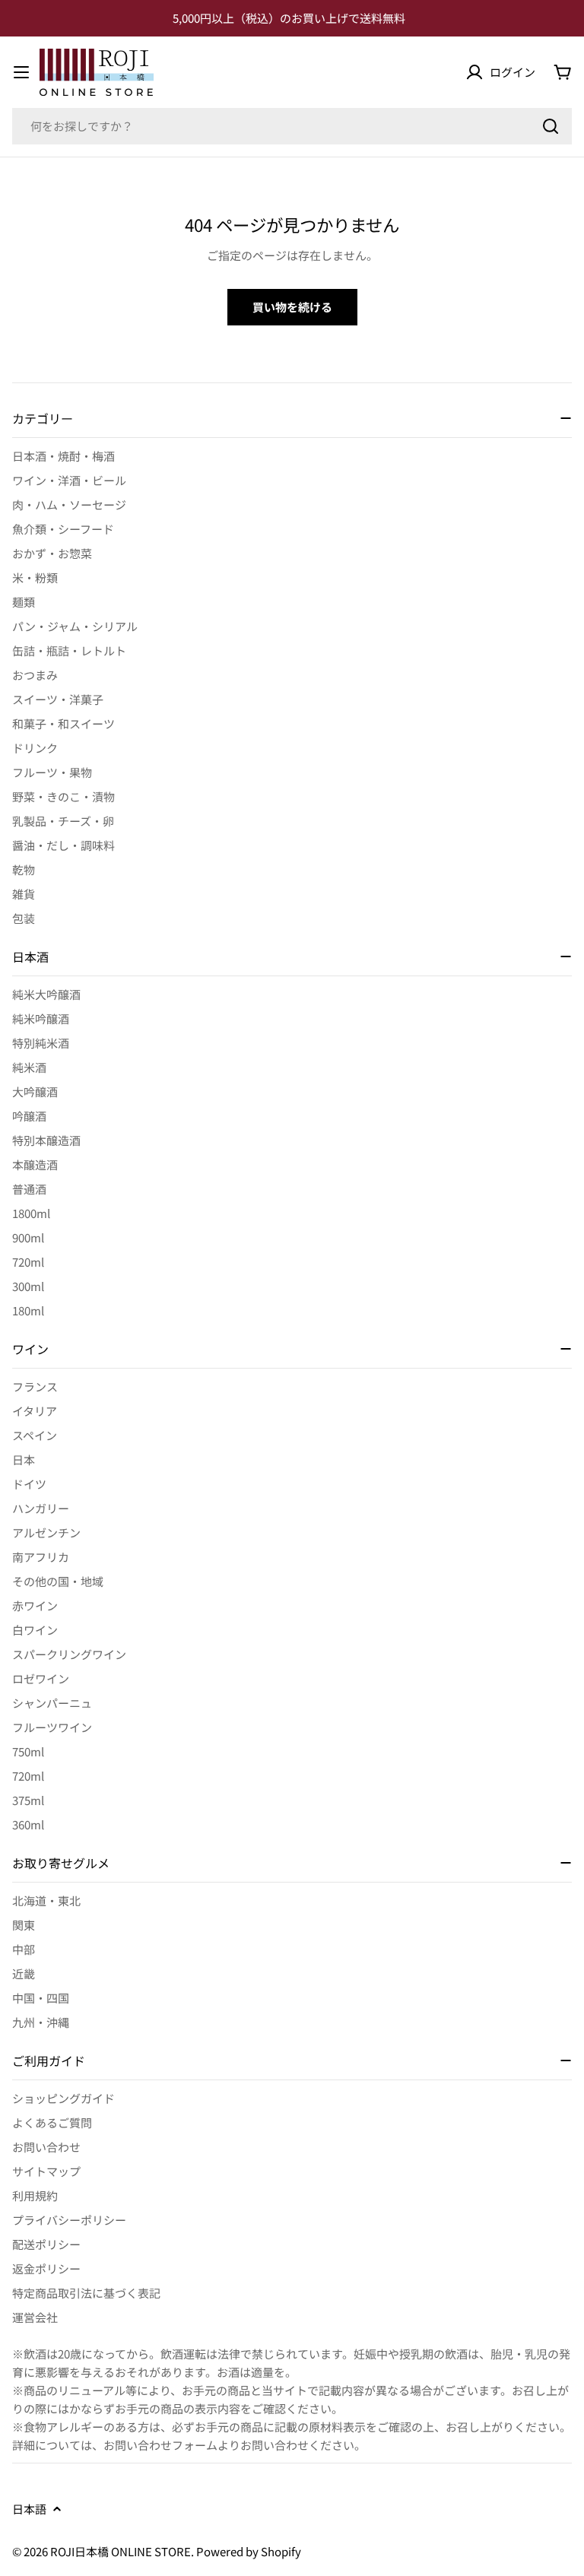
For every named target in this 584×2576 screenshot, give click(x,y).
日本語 (29, 2509)
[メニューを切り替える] (21, 72)
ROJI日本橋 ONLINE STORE (121, 2551)
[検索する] (551, 126)
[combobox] (292, 126)
